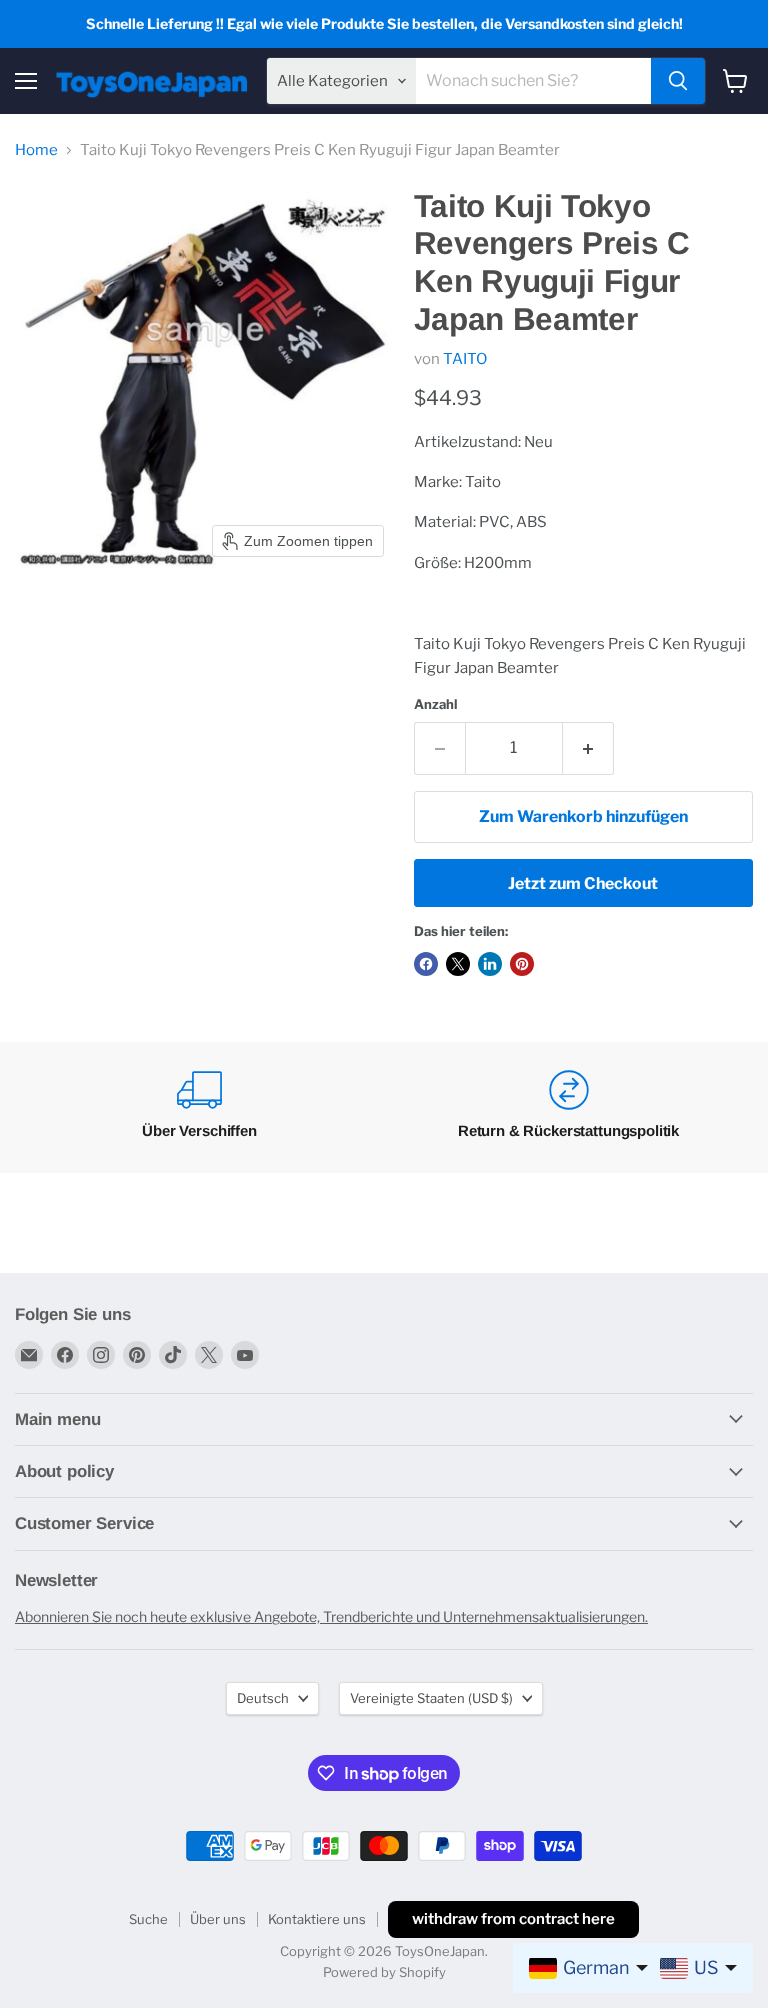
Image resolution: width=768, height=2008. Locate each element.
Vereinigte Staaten (431, 1698)
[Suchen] (678, 81)
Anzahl (435, 704)
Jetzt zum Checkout (583, 883)
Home (36, 150)
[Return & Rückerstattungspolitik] (568, 1107)
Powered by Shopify (384, 1972)
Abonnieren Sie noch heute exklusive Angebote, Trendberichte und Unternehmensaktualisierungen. (331, 1616)
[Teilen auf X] (458, 964)
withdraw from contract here (513, 1919)
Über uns (218, 1919)
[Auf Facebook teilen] (426, 964)
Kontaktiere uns (317, 1919)
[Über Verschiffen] (199, 1107)
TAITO (465, 359)
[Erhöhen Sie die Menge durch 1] (588, 748)
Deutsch (263, 1698)
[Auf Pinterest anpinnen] (522, 964)
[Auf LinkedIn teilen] (490, 964)
